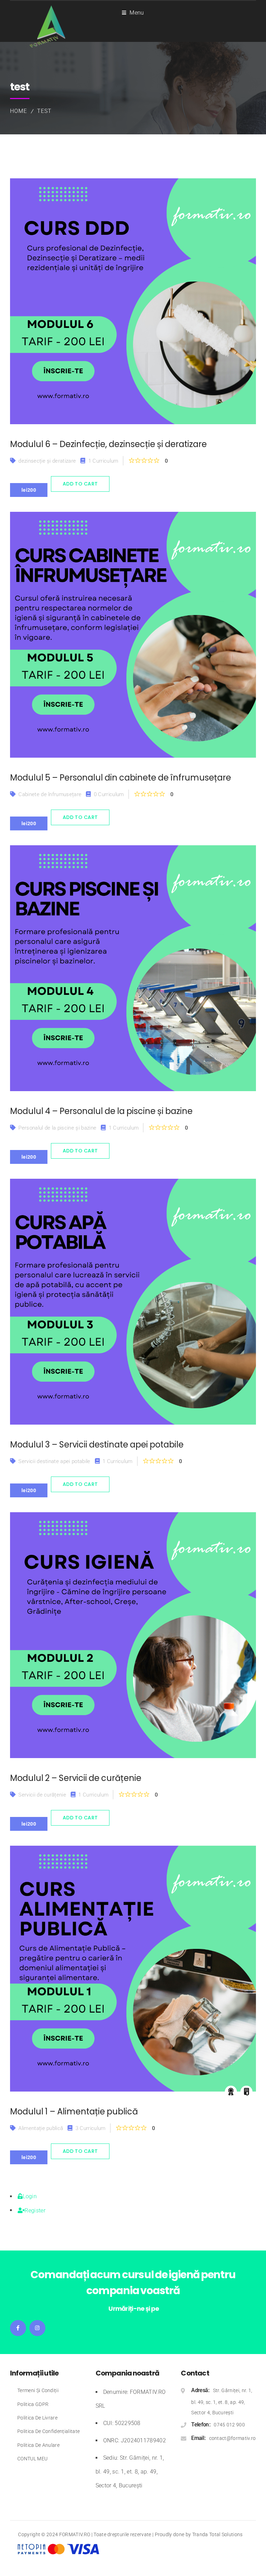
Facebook (18, 2328)
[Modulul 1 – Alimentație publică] (133, 1969)
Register (35, 2210)
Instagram (37, 2328)
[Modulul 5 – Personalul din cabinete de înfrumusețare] (133, 635)
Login (30, 2196)
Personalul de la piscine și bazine (57, 1128)
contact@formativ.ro (233, 2438)
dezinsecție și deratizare (47, 461)
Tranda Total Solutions (218, 2534)
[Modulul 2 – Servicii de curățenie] (133, 1635)
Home (19, 111)
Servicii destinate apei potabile (54, 1461)
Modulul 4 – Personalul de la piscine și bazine (101, 1111)
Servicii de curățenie (42, 1795)
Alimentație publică (41, 2128)
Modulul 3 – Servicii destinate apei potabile (97, 1445)
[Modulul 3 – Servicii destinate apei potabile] (133, 1302)
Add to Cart (80, 484)
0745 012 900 (229, 2425)
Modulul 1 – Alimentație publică (74, 2111)
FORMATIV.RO (75, 2534)
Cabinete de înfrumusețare (50, 794)
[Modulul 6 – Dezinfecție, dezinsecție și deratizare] (133, 301)
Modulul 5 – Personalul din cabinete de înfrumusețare (121, 778)
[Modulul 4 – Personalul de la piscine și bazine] (133, 968)
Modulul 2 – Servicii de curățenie (76, 1778)
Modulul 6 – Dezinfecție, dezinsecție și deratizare (108, 444)
